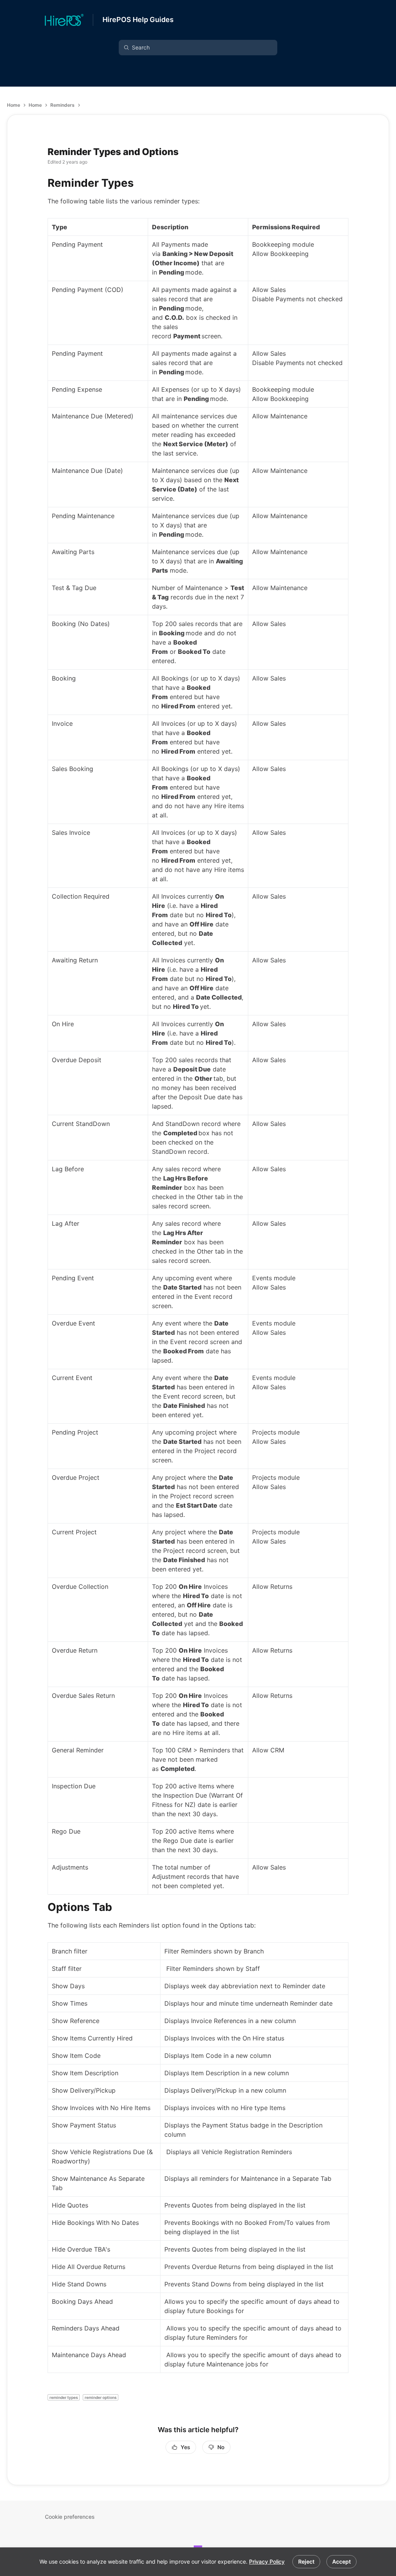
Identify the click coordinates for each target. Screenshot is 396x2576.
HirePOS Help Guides (138, 20)
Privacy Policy (267, 2561)
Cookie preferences (70, 2517)
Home (14, 105)
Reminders (62, 105)
